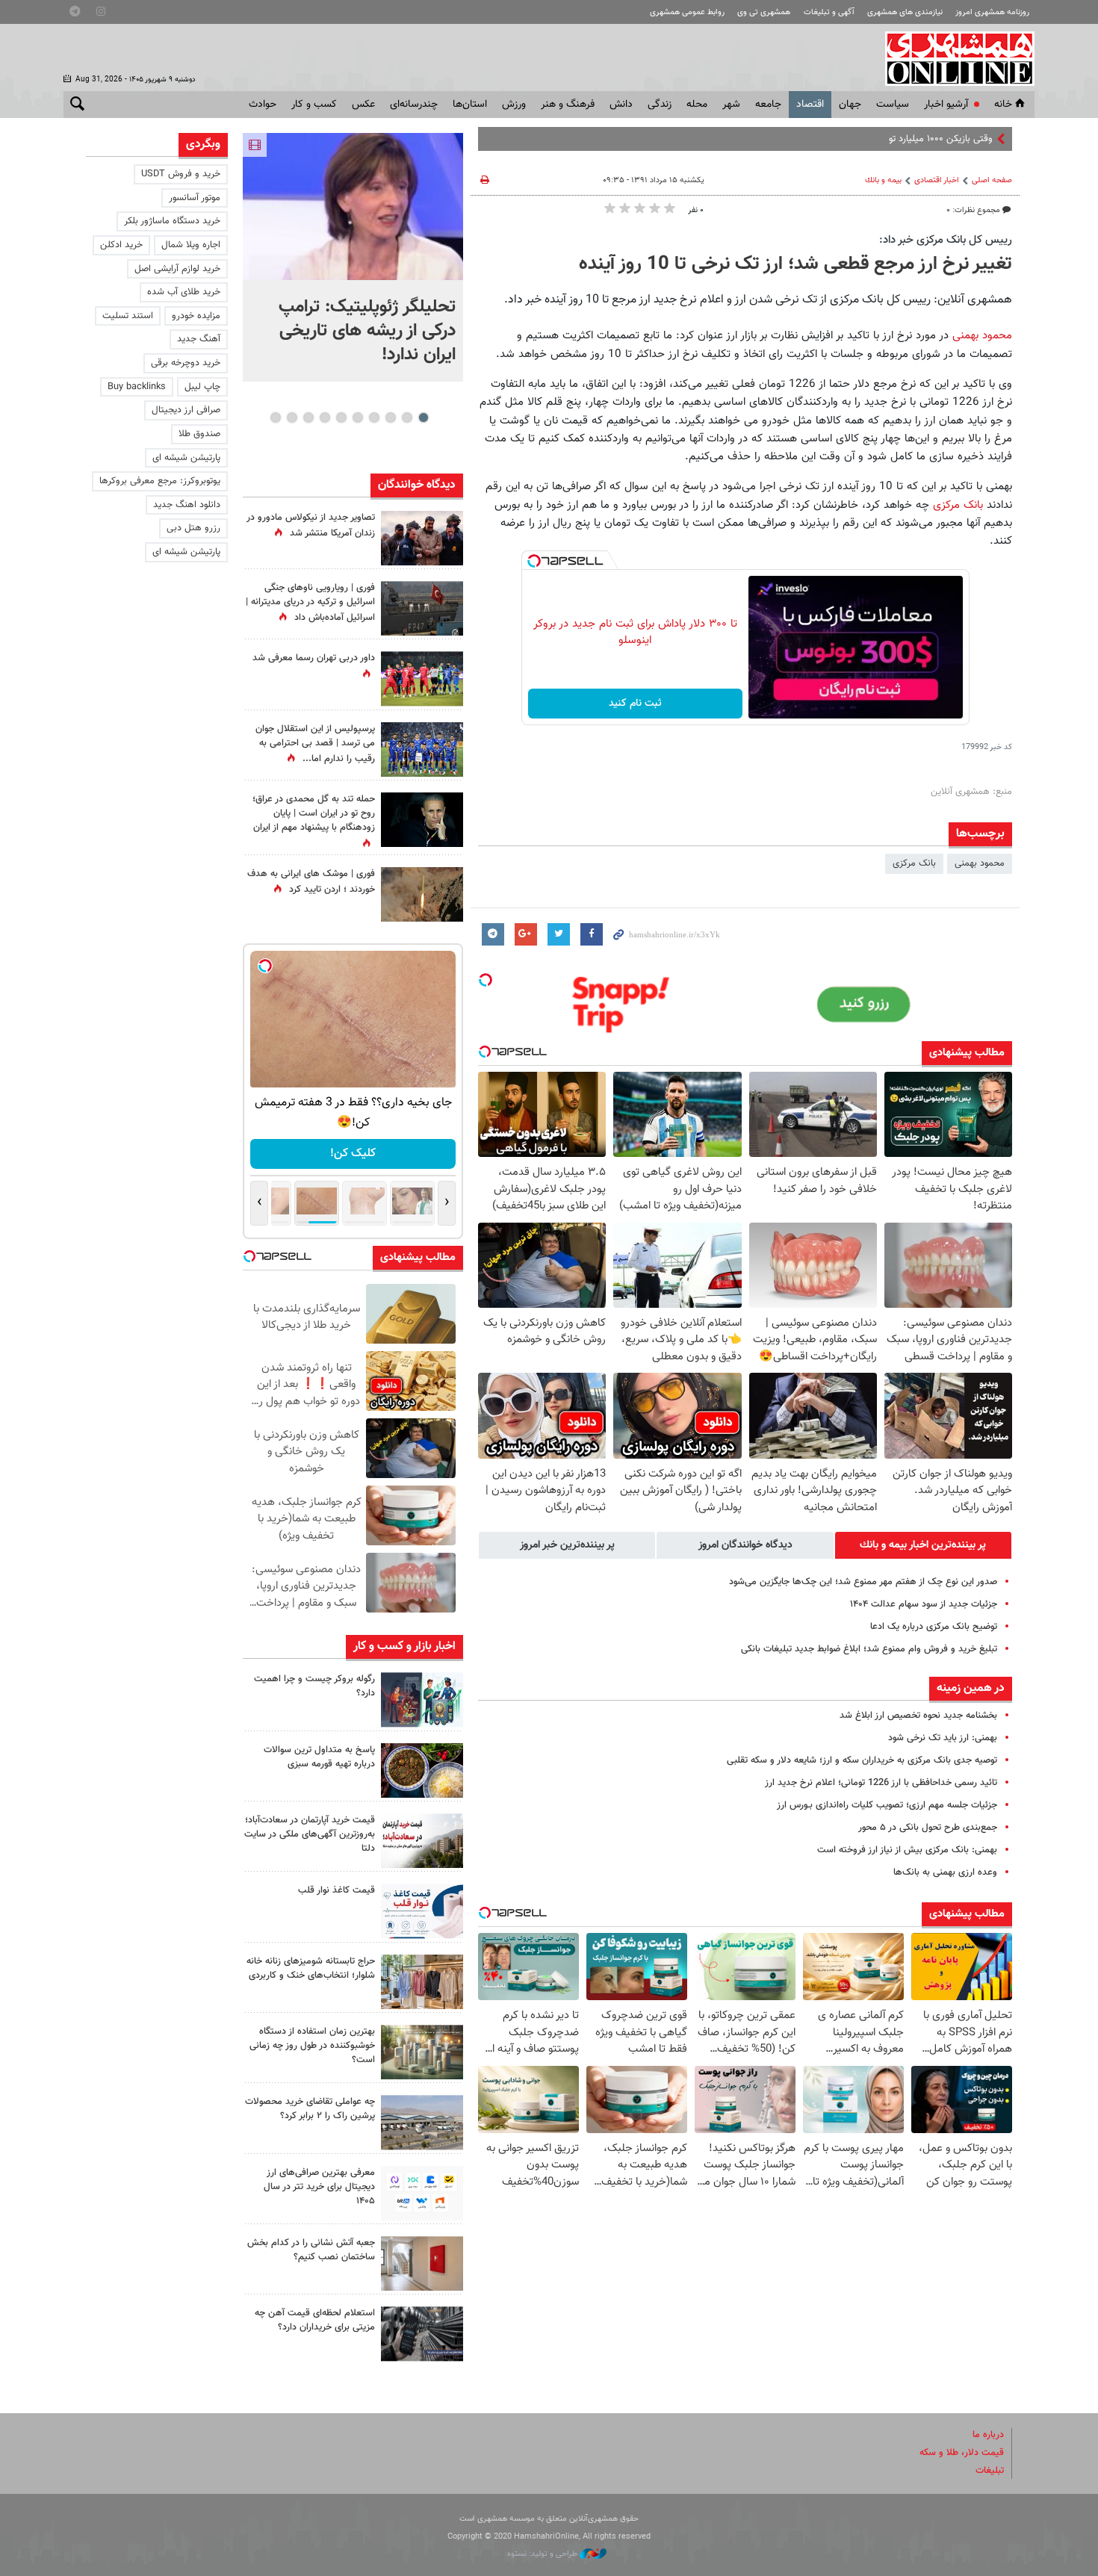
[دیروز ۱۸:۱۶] (422, 538)
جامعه (768, 105)
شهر (731, 105)
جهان (850, 105)
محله (697, 105)
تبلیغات (990, 2471)
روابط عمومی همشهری (687, 12)
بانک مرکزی (958, 505)
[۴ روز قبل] (422, 2193)
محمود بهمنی (982, 335)
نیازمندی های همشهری (905, 12)
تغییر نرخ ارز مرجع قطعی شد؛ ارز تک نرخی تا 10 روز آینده (795, 264)
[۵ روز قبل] (422, 2334)
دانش (621, 105)
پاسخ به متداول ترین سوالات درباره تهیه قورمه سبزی (319, 1757)
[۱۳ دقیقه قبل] (422, 1700)
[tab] (923, 1545)
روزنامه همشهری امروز (992, 12)
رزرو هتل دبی (193, 528)
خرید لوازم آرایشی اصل (177, 269)
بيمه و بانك (883, 180)
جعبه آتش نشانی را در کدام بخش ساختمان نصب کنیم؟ (311, 2250)
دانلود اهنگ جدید (187, 505)
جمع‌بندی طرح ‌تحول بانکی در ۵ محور (928, 1828)
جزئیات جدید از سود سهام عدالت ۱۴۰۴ (924, 1604)
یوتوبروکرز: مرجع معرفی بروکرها (160, 481)
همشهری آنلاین (952, 58)
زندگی (660, 105)
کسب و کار (314, 105)
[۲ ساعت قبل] (422, 679)
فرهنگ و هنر (568, 105)
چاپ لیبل (202, 387)
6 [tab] (341, 418)
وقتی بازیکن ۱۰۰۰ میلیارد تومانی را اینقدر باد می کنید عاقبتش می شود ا (856, 139)
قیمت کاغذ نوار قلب (336, 1890)
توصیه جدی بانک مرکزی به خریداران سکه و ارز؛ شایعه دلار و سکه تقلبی (862, 1760)
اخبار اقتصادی (937, 180)
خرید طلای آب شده (184, 292)
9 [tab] (292, 418)
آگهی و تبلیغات (829, 12)
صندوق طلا (199, 434)
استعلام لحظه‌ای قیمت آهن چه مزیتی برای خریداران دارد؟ (315, 2320)
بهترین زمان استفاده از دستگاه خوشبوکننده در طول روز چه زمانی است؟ (312, 2046)
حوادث (263, 105)
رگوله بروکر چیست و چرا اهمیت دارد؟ (314, 1686)
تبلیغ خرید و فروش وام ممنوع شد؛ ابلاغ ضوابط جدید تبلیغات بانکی (869, 1649)
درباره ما (988, 2435)
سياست (893, 105)
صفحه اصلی (992, 180)
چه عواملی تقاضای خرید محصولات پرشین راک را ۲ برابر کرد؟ (310, 2109)
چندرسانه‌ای (414, 105)
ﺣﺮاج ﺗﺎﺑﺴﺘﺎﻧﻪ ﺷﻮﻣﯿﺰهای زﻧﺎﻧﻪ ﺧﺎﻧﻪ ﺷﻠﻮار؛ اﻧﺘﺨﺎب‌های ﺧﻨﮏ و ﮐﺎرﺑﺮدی (311, 1968)
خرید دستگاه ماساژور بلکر (172, 221)
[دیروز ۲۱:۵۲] (422, 608)
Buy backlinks (137, 387)
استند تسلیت (128, 316)
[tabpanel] (353, 257)
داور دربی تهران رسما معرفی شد (314, 658)
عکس (363, 105)
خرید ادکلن (121, 245)
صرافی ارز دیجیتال (186, 410)
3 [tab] (390, 418)
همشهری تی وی (764, 12)
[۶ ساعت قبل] (422, 1770)
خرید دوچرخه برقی (186, 363)
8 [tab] (308, 418)
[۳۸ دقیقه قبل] (353, 207)
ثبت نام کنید (635, 704)
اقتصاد (810, 105)
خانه (1003, 105)
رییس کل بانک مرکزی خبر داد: (946, 240)
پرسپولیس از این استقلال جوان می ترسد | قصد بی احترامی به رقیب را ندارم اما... (315, 744)
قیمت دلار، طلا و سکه (962, 2453)
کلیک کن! (353, 1154)
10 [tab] (276, 418)
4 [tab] (374, 418)
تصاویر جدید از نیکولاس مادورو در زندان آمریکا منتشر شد (311, 525)
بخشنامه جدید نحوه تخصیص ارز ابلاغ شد (918, 1716)
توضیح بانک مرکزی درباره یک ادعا (934, 1627)
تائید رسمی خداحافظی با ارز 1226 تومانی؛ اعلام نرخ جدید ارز (881, 1783)
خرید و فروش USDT (181, 174)
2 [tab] (407, 418)
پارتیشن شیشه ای (186, 458)
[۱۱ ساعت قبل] (422, 894)
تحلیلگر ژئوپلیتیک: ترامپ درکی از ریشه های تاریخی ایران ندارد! (367, 331)
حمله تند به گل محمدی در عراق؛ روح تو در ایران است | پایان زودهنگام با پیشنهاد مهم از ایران (314, 813)
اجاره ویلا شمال (191, 245)
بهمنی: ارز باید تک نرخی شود (943, 1738)
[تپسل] (534, 561)
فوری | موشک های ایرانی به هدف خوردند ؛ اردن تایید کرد (311, 882)
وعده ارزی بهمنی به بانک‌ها (945, 1872)
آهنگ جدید (199, 339)
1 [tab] (423, 418)
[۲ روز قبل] (422, 1911)
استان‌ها (470, 105)
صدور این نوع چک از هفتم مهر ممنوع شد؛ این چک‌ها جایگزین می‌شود (863, 1582)
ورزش (514, 105)
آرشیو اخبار (946, 105)
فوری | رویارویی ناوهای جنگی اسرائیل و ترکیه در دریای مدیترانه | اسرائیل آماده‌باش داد (310, 603)
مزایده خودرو (196, 316)
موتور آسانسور (195, 198)
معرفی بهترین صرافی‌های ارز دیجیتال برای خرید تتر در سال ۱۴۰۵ (319, 2187)
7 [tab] (325, 418)
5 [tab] (357, 418)
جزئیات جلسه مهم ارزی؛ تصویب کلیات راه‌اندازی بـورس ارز (887, 1805)
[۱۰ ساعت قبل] (422, 749)
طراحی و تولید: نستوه (543, 2554)
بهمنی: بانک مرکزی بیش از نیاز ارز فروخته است (907, 1850)
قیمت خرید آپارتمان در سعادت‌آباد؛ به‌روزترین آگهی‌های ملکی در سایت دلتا (310, 1834)
